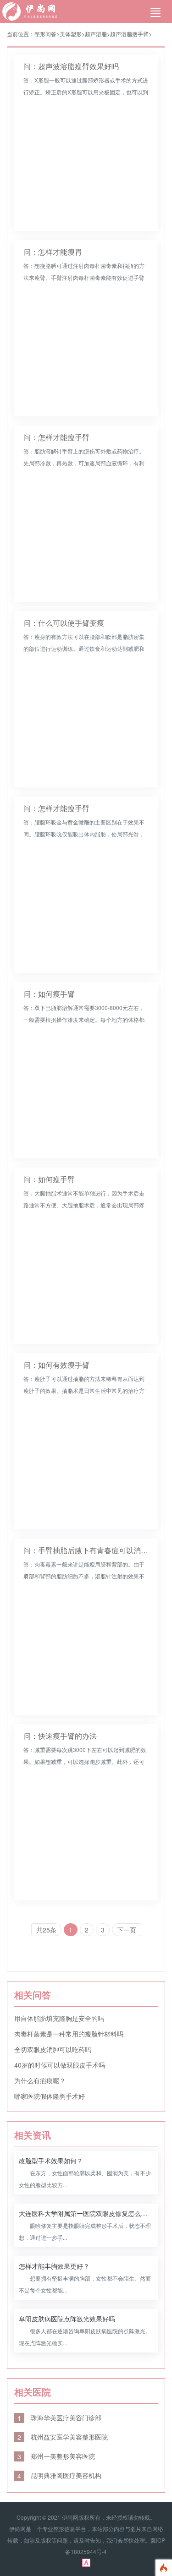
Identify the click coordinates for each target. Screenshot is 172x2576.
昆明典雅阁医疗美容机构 (59, 2475)
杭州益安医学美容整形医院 (63, 2437)
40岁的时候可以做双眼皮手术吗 (60, 2065)
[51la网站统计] (86, 2562)
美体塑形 (71, 34)
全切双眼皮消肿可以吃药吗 (53, 2049)
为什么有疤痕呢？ (40, 2080)
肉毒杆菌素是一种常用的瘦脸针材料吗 (69, 2034)
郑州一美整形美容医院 (56, 2456)
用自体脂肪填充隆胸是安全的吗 (59, 2018)
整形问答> (47, 34)
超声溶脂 (96, 34)
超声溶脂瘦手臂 (129, 34)
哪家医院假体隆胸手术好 (50, 2096)
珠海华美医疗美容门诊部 (59, 2418)
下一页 (127, 1930)
